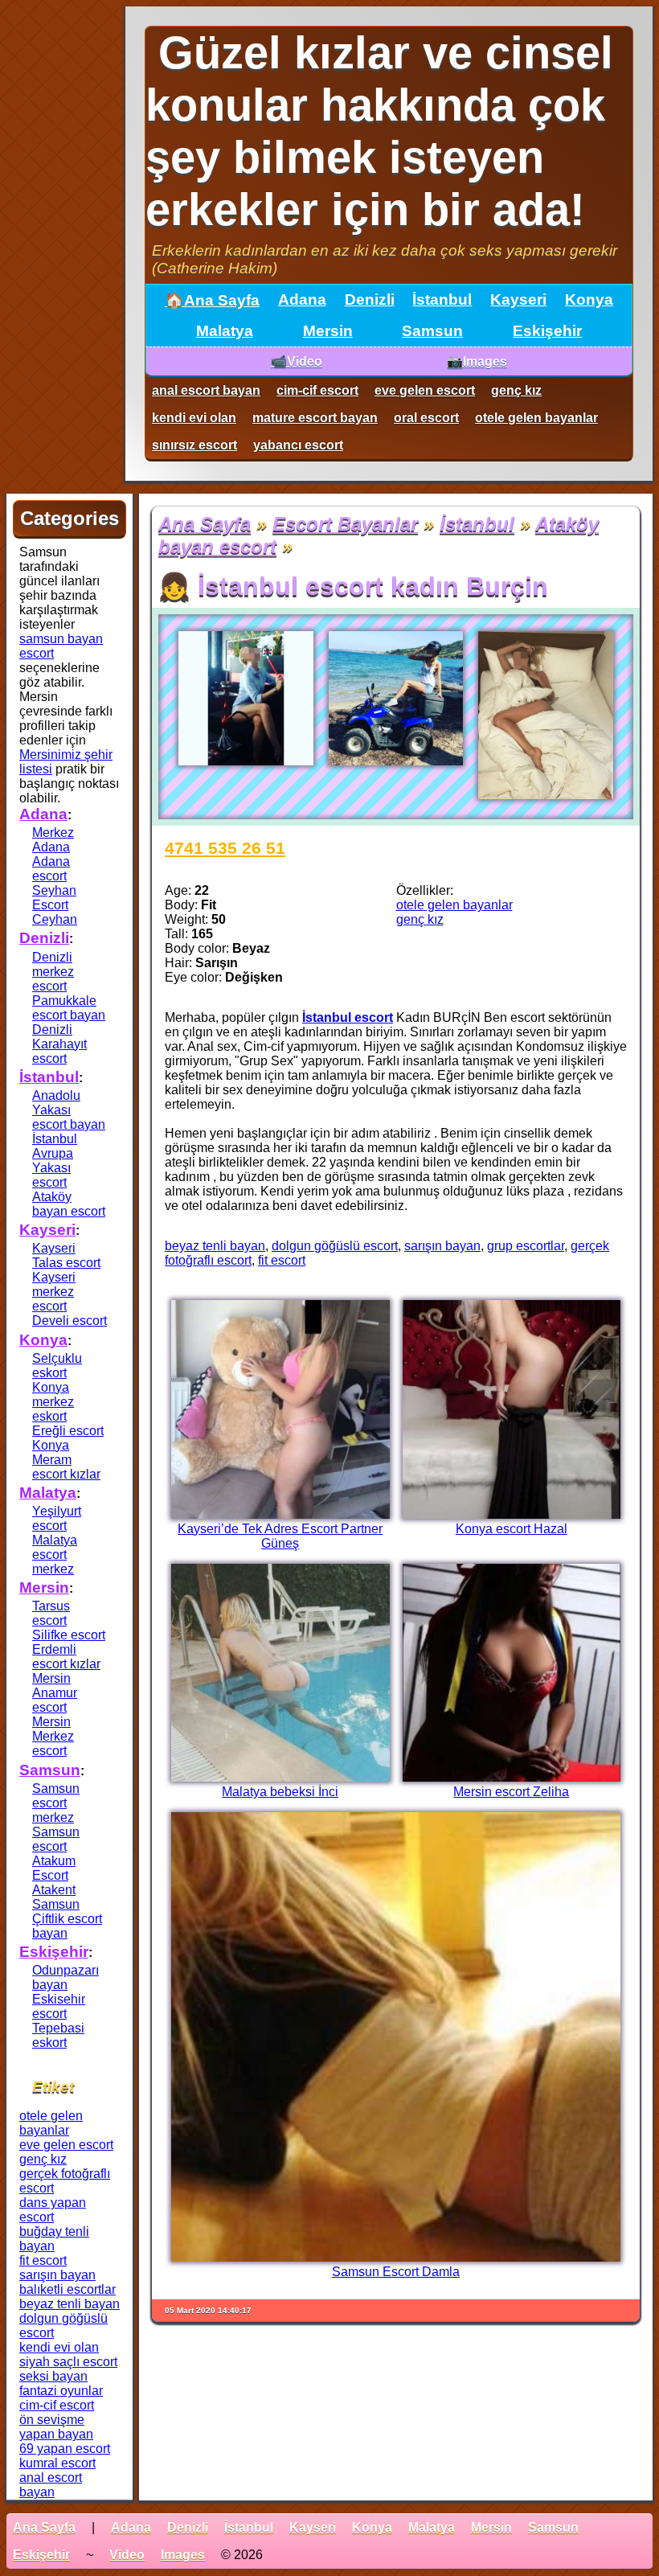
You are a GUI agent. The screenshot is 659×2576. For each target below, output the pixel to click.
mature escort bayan (315, 418)
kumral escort (57, 2463)
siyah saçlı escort (68, 2362)
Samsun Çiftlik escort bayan (67, 1919)
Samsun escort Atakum (56, 1846)
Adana (302, 299)
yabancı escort (298, 445)
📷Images (477, 361)
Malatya (225, 331)
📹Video (297, 361)
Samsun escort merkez (56, 1803)
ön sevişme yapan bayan (56, 2427)
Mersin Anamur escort (55, 1693)
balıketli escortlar (68, 2289)
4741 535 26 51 (225, 848)
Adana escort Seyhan (54, 876)
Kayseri (518, 299)
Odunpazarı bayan (65, 1977)
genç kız (516, 390)
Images (183, 2555)
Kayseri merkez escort (54, 1292)
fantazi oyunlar (61, 2391)
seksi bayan (53, 2376)
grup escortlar (526, 1246)
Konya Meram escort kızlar (66, 1460)
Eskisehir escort (59, 2006)
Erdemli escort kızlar (66, 1657)
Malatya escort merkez (55, 1555)
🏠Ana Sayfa (212, 300)
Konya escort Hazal (512, 1529)
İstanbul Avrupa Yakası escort (55, 1161)
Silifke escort (69, 1635)
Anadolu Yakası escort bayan (69, 1110)
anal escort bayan (206, 390)
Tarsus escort (51, 1613)
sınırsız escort (194, 445)
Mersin (328, 331)
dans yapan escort (53, 2210)
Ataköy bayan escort (69, 1204)
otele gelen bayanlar (536, 418)
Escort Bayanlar (345, 524)
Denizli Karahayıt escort (59, 1044)
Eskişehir (547, 331)
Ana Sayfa (205, 524)
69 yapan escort (65, 2449)
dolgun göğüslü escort (335, 1246)
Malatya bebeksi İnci (280, 1792)
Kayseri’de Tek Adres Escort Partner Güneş (280, 1536)
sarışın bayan (442, 1246)
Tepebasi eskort (58, 2035)
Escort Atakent (54, 1883)
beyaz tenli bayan (215, 1246)
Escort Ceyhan (55, 912)
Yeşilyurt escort (57, 1518)
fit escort (282, 1260)
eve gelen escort (425, 390)
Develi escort (70, 1321)
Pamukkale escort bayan (69, 1008)
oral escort (426, 418)
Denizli (370, 299)
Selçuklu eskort (57, 1366)
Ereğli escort (68, 1431)
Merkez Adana (53, 840)
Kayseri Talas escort (66, 1255)
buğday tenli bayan (54, 2239)
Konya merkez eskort (53, 1402)
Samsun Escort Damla (396, 2272)
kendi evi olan (194, 418)
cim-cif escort (317, 390)
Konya (589, 299)
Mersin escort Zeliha (511, 1792)
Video (127, 2555)
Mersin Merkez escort (53, 1736)
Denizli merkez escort (53, 972)
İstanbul (442, 299)
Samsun (432, 331)
